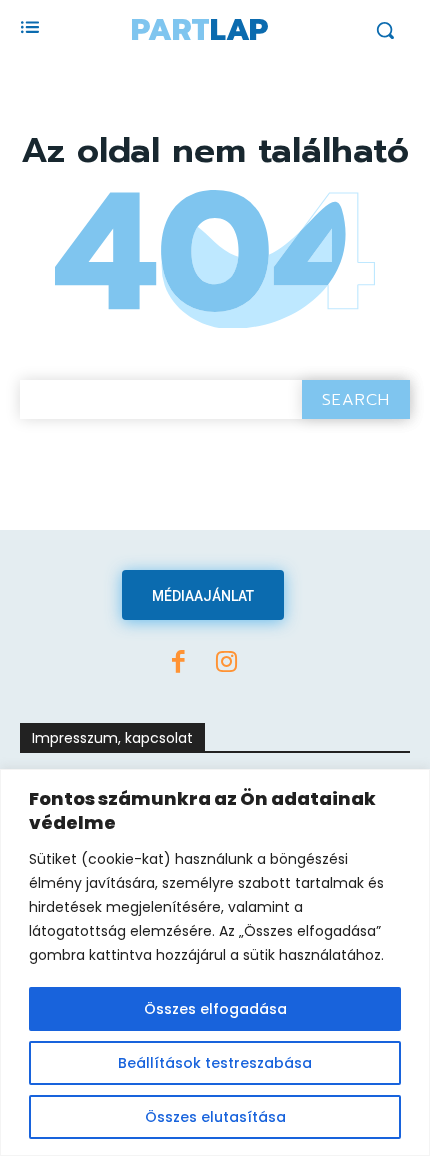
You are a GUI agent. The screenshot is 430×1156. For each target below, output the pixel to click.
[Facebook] (179, 664)
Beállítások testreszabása (215, 1063)
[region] (215, 962)
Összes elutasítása (215, 1117)
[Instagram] (227, 664)
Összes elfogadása (215, 1009)
